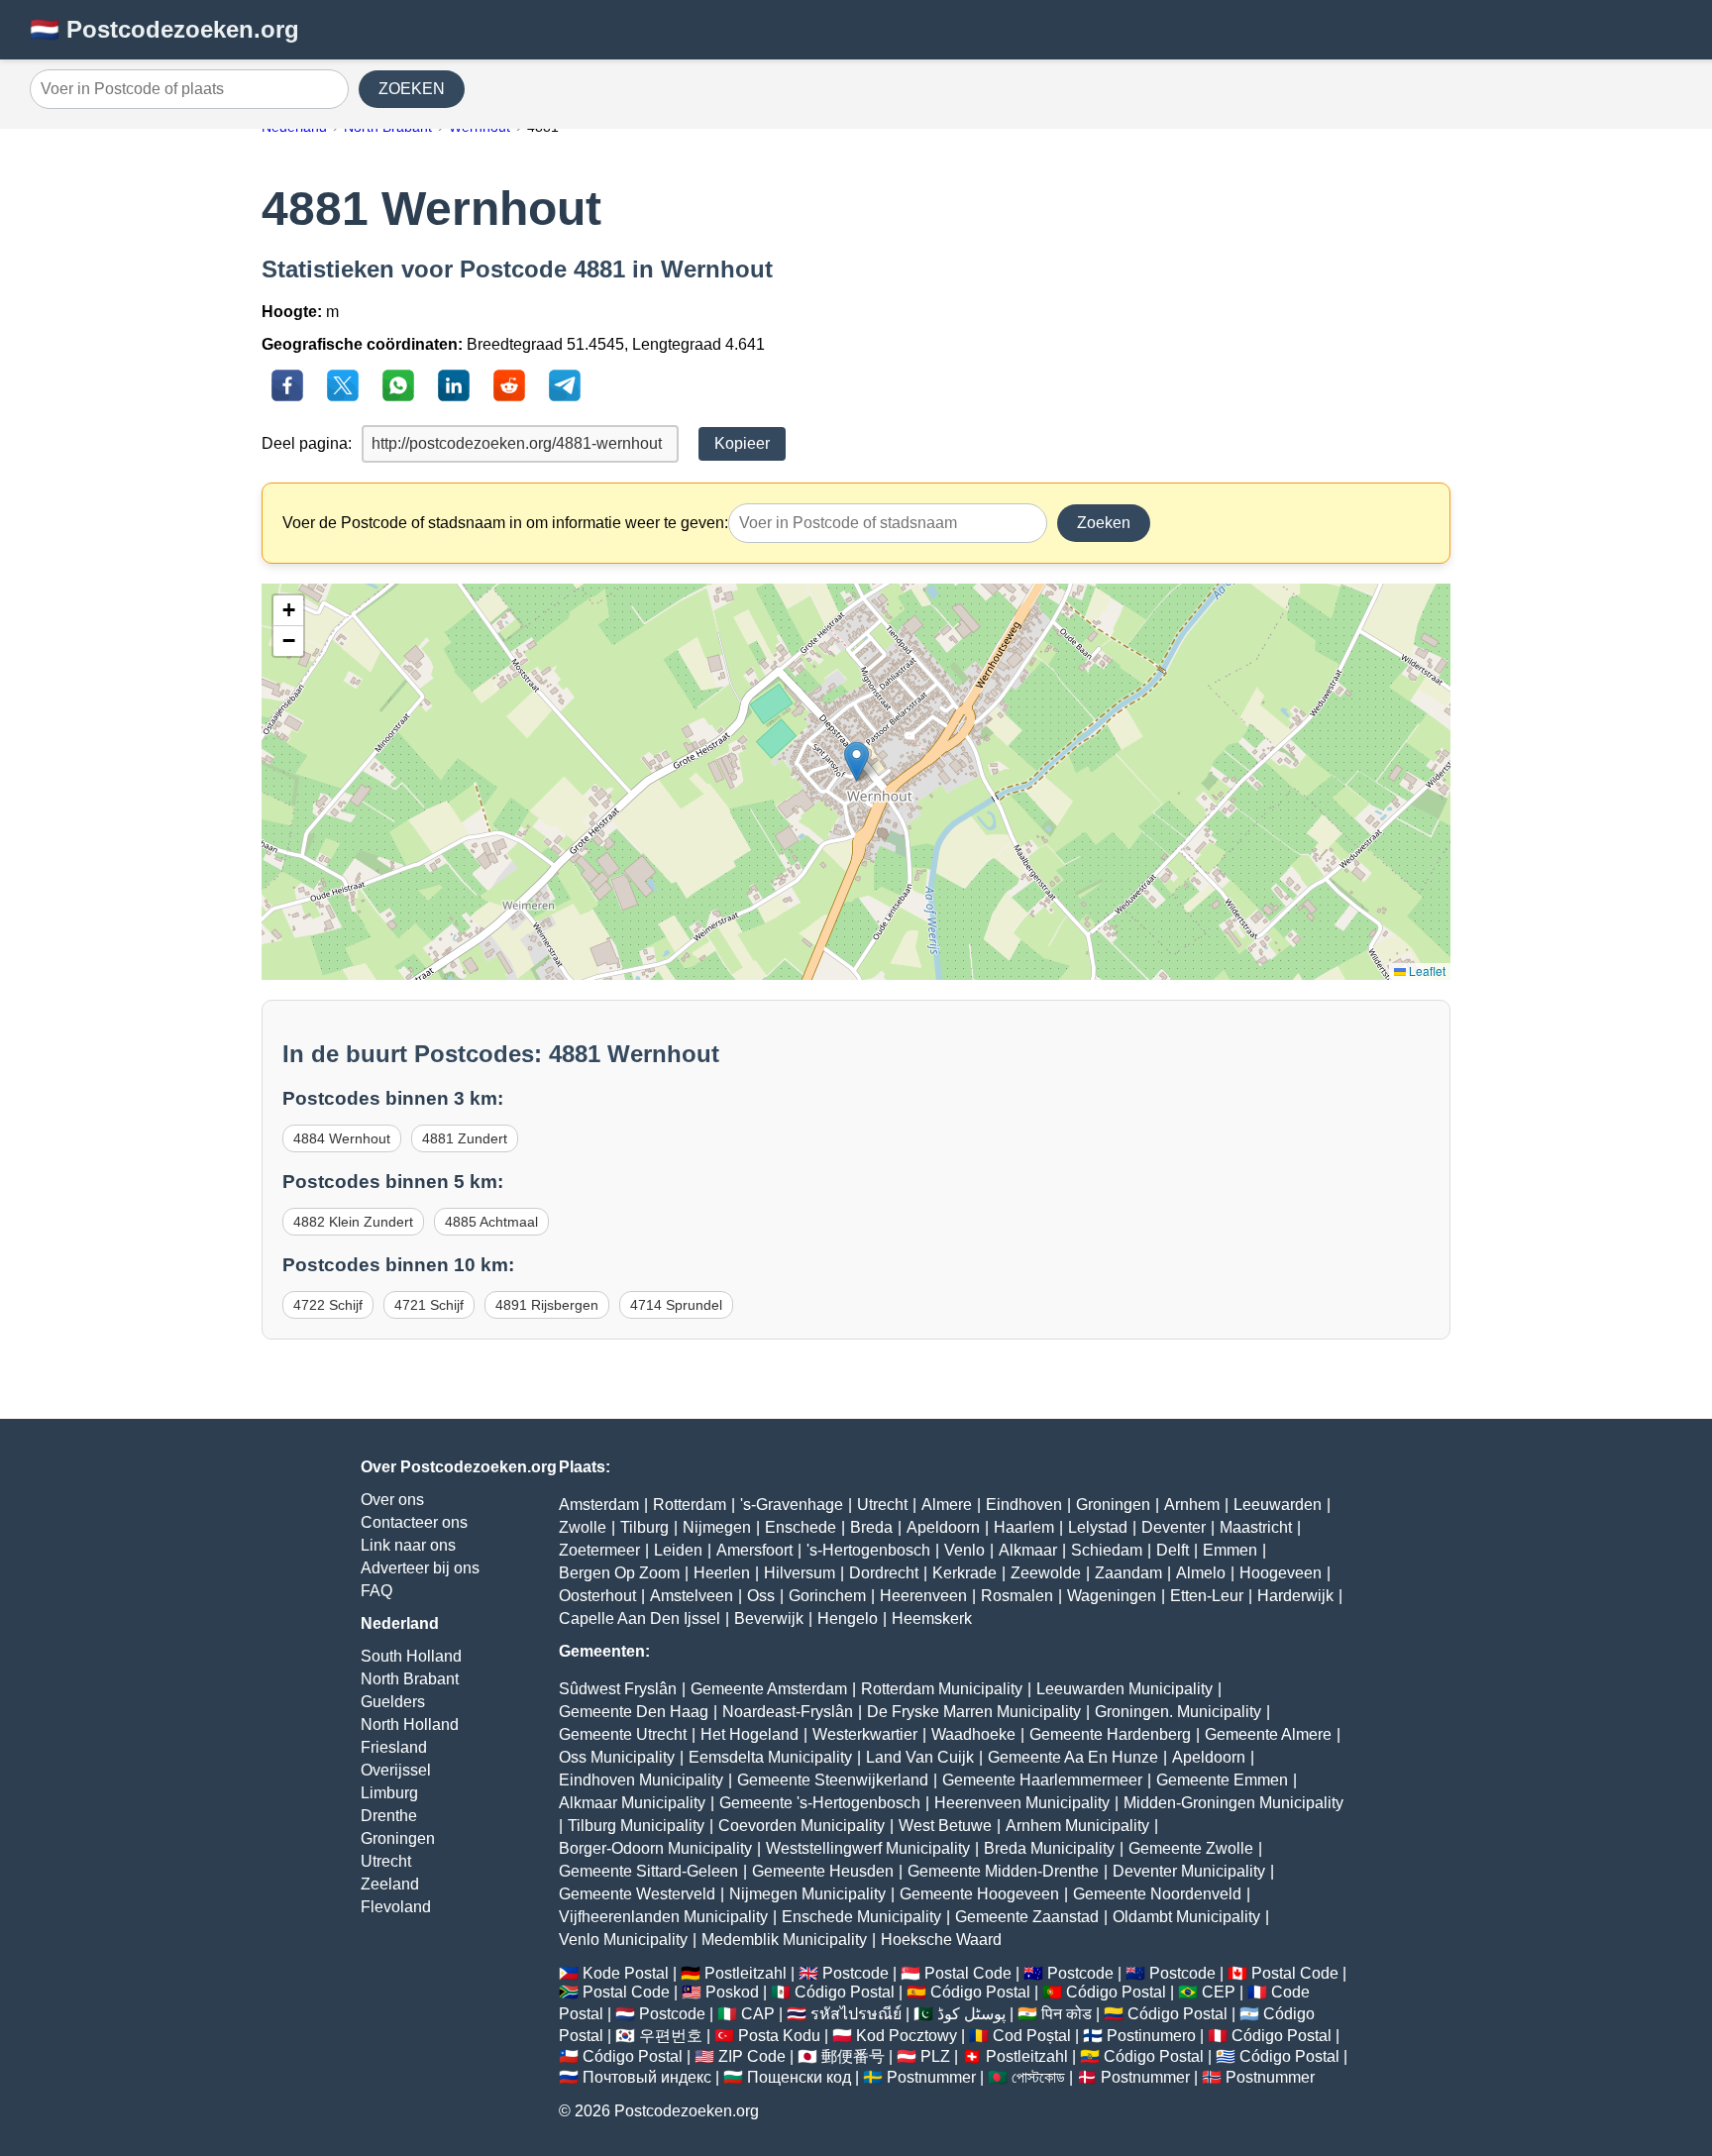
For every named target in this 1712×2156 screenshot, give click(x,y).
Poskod (732, 1992)
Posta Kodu (779, 2036)
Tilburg (644, 1527)
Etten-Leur (1207, 1596)
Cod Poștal (1032, 2036)
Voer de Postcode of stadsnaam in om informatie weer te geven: (505, 523)
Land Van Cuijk (920, 1757)
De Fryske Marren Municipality (974, 1712)
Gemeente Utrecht (623, 1734)
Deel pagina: (307, 443)
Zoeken (1104, 523)
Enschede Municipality (861, 1917)
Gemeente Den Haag (634, 1712)
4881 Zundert (465, 1138)
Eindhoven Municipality (641, 1780)
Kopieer (742, 443)
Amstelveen (692, 1596)
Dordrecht (884, 1573)
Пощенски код (799, 2077)
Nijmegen (717, 1527)
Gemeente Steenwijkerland (833, 1780)
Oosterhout (597, 1596)
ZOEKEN (412, 89)
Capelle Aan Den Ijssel (640, 1618)
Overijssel (396, 1770)
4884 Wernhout (342, 1138)
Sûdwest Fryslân (618, 1689)
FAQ (376, 1591)
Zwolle (583, 1527)
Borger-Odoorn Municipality (655, 1848)
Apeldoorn (943, 1527)
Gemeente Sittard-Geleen (648, 1871)
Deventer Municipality (1189, 1871)
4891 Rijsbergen (547, 1305)
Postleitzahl (746, 1973)
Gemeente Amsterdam (769, 1689)
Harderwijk (1295, 1596)
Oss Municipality (617, 1757)
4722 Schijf (328, 1305)
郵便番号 (853, 2056)
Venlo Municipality (623, 1940)
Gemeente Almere (1268, 1734)
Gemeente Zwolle (1191, 1848)
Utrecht (386, 1861)
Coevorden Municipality (802, 1826)
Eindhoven (1024, 1505)
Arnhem (1192, 1505)
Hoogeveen (1281, 1573)
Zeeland (390, 1884)
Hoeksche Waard (941, 1940)
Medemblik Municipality (784, 1940)
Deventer (1174, 1527)
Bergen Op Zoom (619, 1573)
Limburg (389, 1793)
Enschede (801, 1527)
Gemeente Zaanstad (1027, 1917)
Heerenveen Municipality (1022, 1803)
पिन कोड (1067, 2014)
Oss (761, 1596)
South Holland (411, 1656)
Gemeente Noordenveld (1157, 1894)
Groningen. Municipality (1178, 1712)
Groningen (398, 1838)
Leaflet (1426, 970)
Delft (1173, 1550)
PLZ (935, 2056)
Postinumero (1151, 2036)
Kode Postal (626, 1973)
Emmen (1230, 1550)
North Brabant (410, 1679)
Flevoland (396, 1907)
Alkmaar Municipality (632, 1803)
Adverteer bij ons (420, 1568)
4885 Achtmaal (491, 1222)
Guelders (393, 1702)
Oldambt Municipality (1186, 1917)
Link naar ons (408, 1545)
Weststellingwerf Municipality (868, 1848)
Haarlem (1024, 1527)
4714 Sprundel (676, 1305)
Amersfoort (754, 1550)
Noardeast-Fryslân (788, 1712)
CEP (1219, 1992)
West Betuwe (945, 1826)
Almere (947, 1505)
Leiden (678, 1550)
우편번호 (671, 2036)
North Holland (410, 1725)
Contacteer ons (414, 1522)
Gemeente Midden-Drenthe (1003, 1871)
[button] (856, 761)
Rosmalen (1017, 1596)
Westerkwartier (865, 1734)
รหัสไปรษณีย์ (856, 2014)
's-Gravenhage (792, 1505)
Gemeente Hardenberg (1110, 1734)
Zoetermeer (599, 1550)
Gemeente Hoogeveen (979, 1894)
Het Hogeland (749, 1734)
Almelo (1201, 1573)
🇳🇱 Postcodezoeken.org (164, 29)
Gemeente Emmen (1222, 1780)
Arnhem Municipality (1077, 1826)
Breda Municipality (1049, 1848)
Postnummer (931, 2077)
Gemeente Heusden (823, 1871)
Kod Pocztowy (907, 2036)
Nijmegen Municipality (807, 1894)
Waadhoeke (973, 1734)
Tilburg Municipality (636, 1826)
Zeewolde (1046, 1573)
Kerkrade (964, 1573)
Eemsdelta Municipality (770, 1757)
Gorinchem (827, 1596)
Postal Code (968, 1973)
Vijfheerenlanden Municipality (663, 1917)
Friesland (394, 1747)
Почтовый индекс (647, 2077)
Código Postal (845, 1992)
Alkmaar (1028, 1550)
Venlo (964, 1550)
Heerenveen (923, 1596)
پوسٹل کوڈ (971, 2014)
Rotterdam (690, 1505)
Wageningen (1112, 1596)
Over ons (392, 1500)
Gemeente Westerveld (637, 1894)
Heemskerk (932, 1618)
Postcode (856, 1973)
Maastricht (1256, 1527)
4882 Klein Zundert (353, 1222)
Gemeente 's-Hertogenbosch (820, 1803)
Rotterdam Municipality (942, 1689)
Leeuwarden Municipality (1124, 1689)
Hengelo (848, 1618)
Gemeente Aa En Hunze (1073, 1757)
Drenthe (389, 1816)
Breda (871, 1527)
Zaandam (1128, 1573)
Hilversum (800, 1573)
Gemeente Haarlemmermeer (1042, 1780)
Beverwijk (769, 1618)
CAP (758, 2014)
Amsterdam (599, 1505)
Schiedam (1107, 1550)
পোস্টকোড (1038, 2077)
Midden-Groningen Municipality (1233, 1803)
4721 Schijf (429, 1305)
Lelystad (1098, 1527)
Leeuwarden (1278, 1505)
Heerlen (722, 1573)
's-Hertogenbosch (868, 1550)
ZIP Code (752, 2056)
